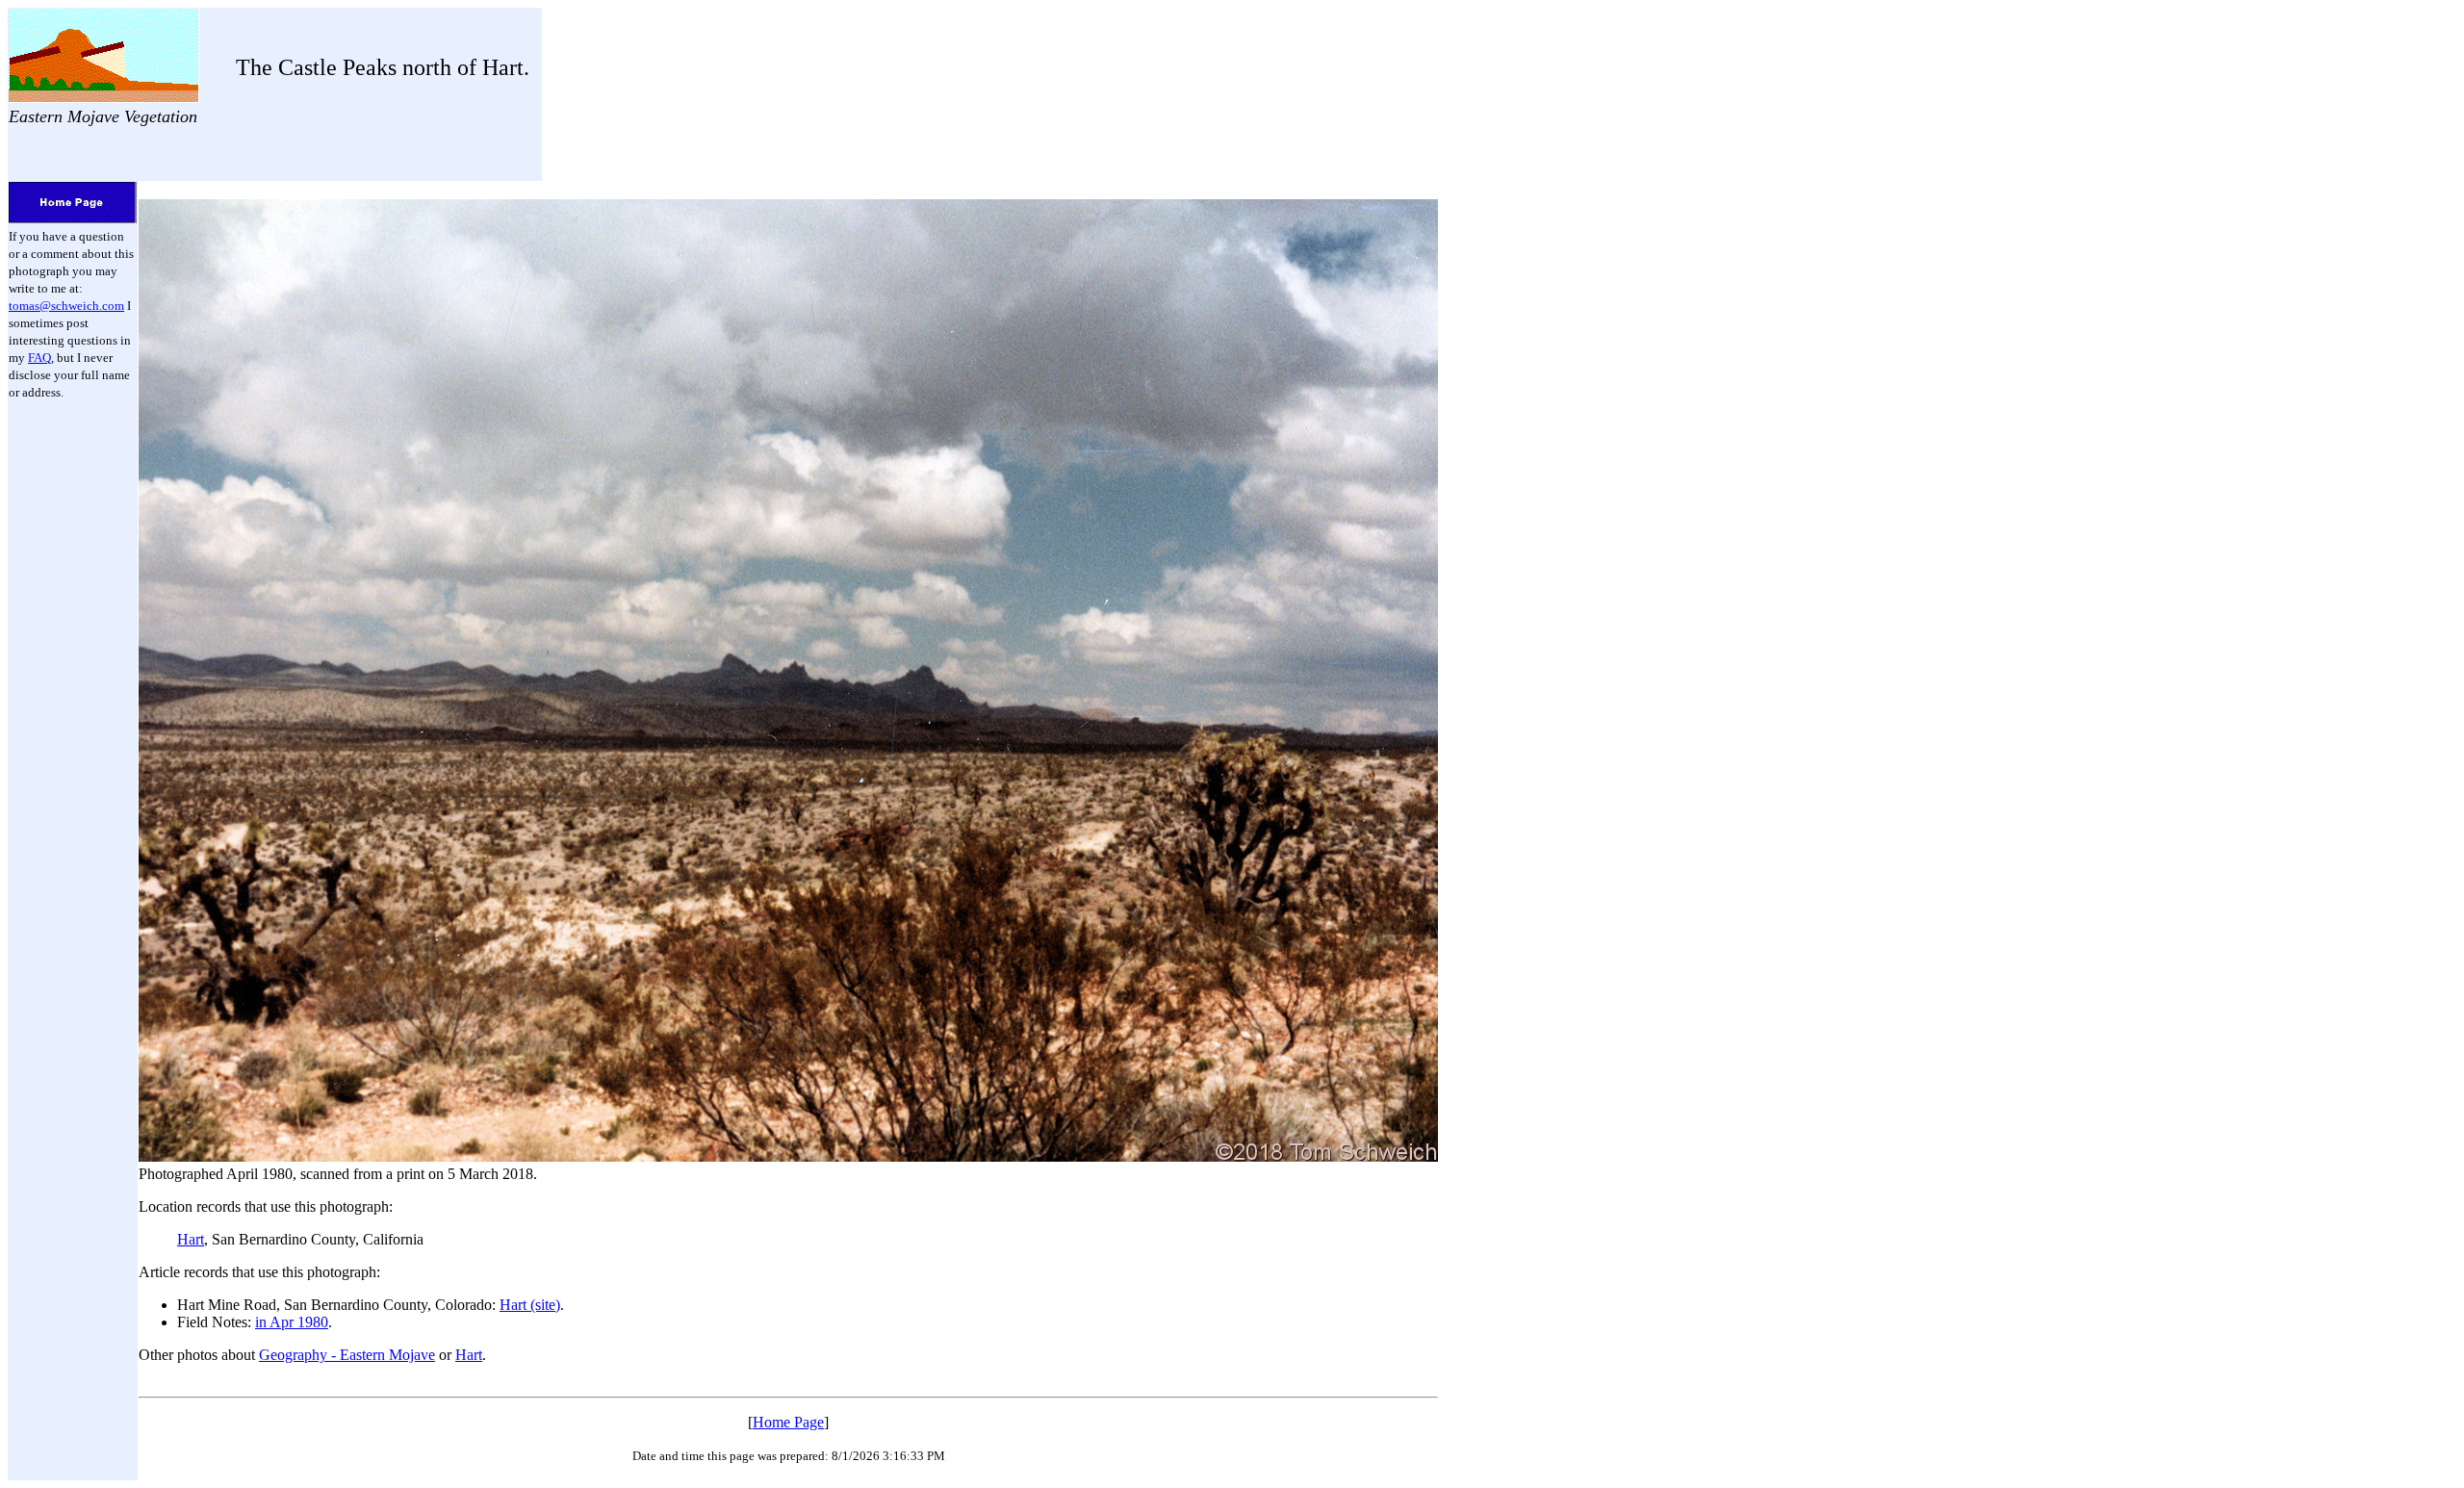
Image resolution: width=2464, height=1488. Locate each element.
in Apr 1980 (292, 1322)
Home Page (788, 1422)
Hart (191, 1239)
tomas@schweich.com (66, 306)
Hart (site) (530, 1305)
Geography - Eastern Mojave (347, 1355)
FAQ (39, 358)
